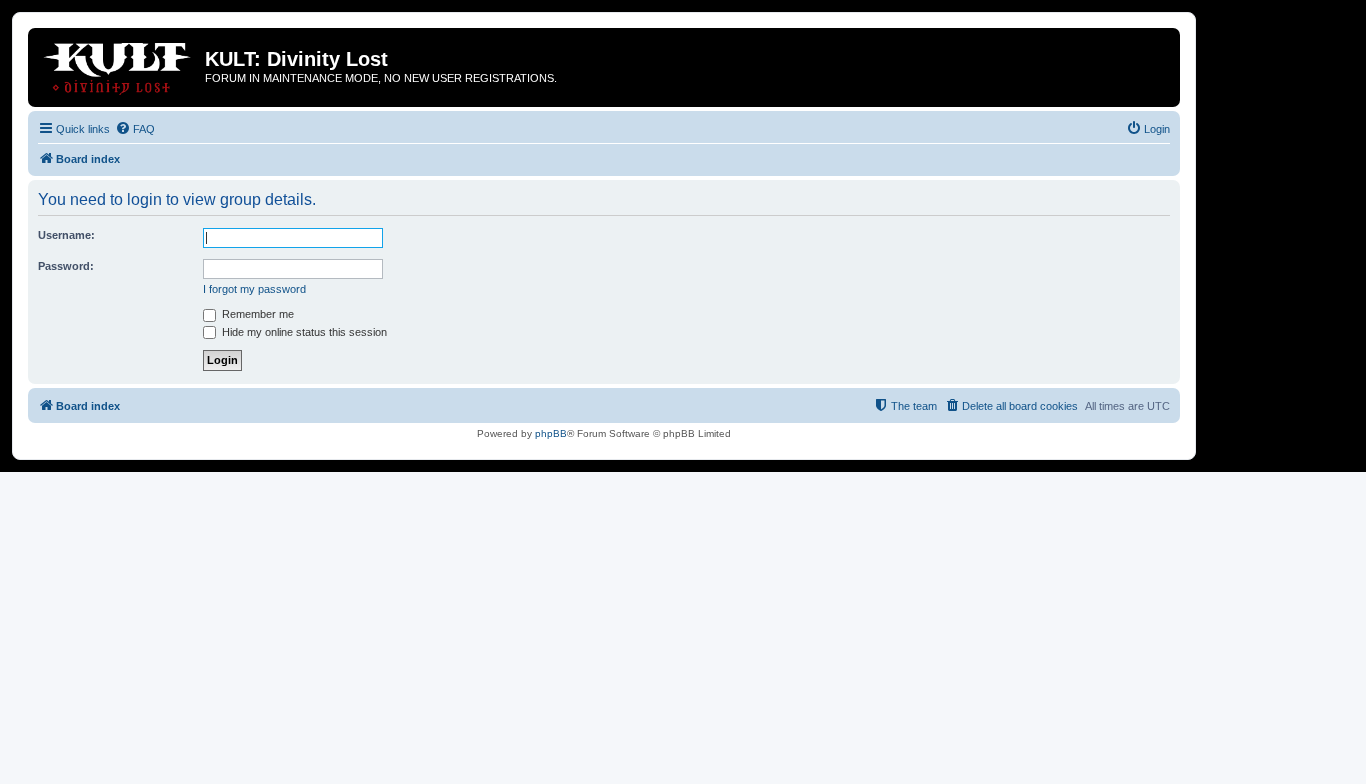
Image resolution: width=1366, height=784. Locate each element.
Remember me (256, 314)
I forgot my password (254, 289)
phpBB (551, 433)
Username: (66, 235)
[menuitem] (135, 129)
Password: (66, 266)
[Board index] (119, 65)
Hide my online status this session (303, 332)
